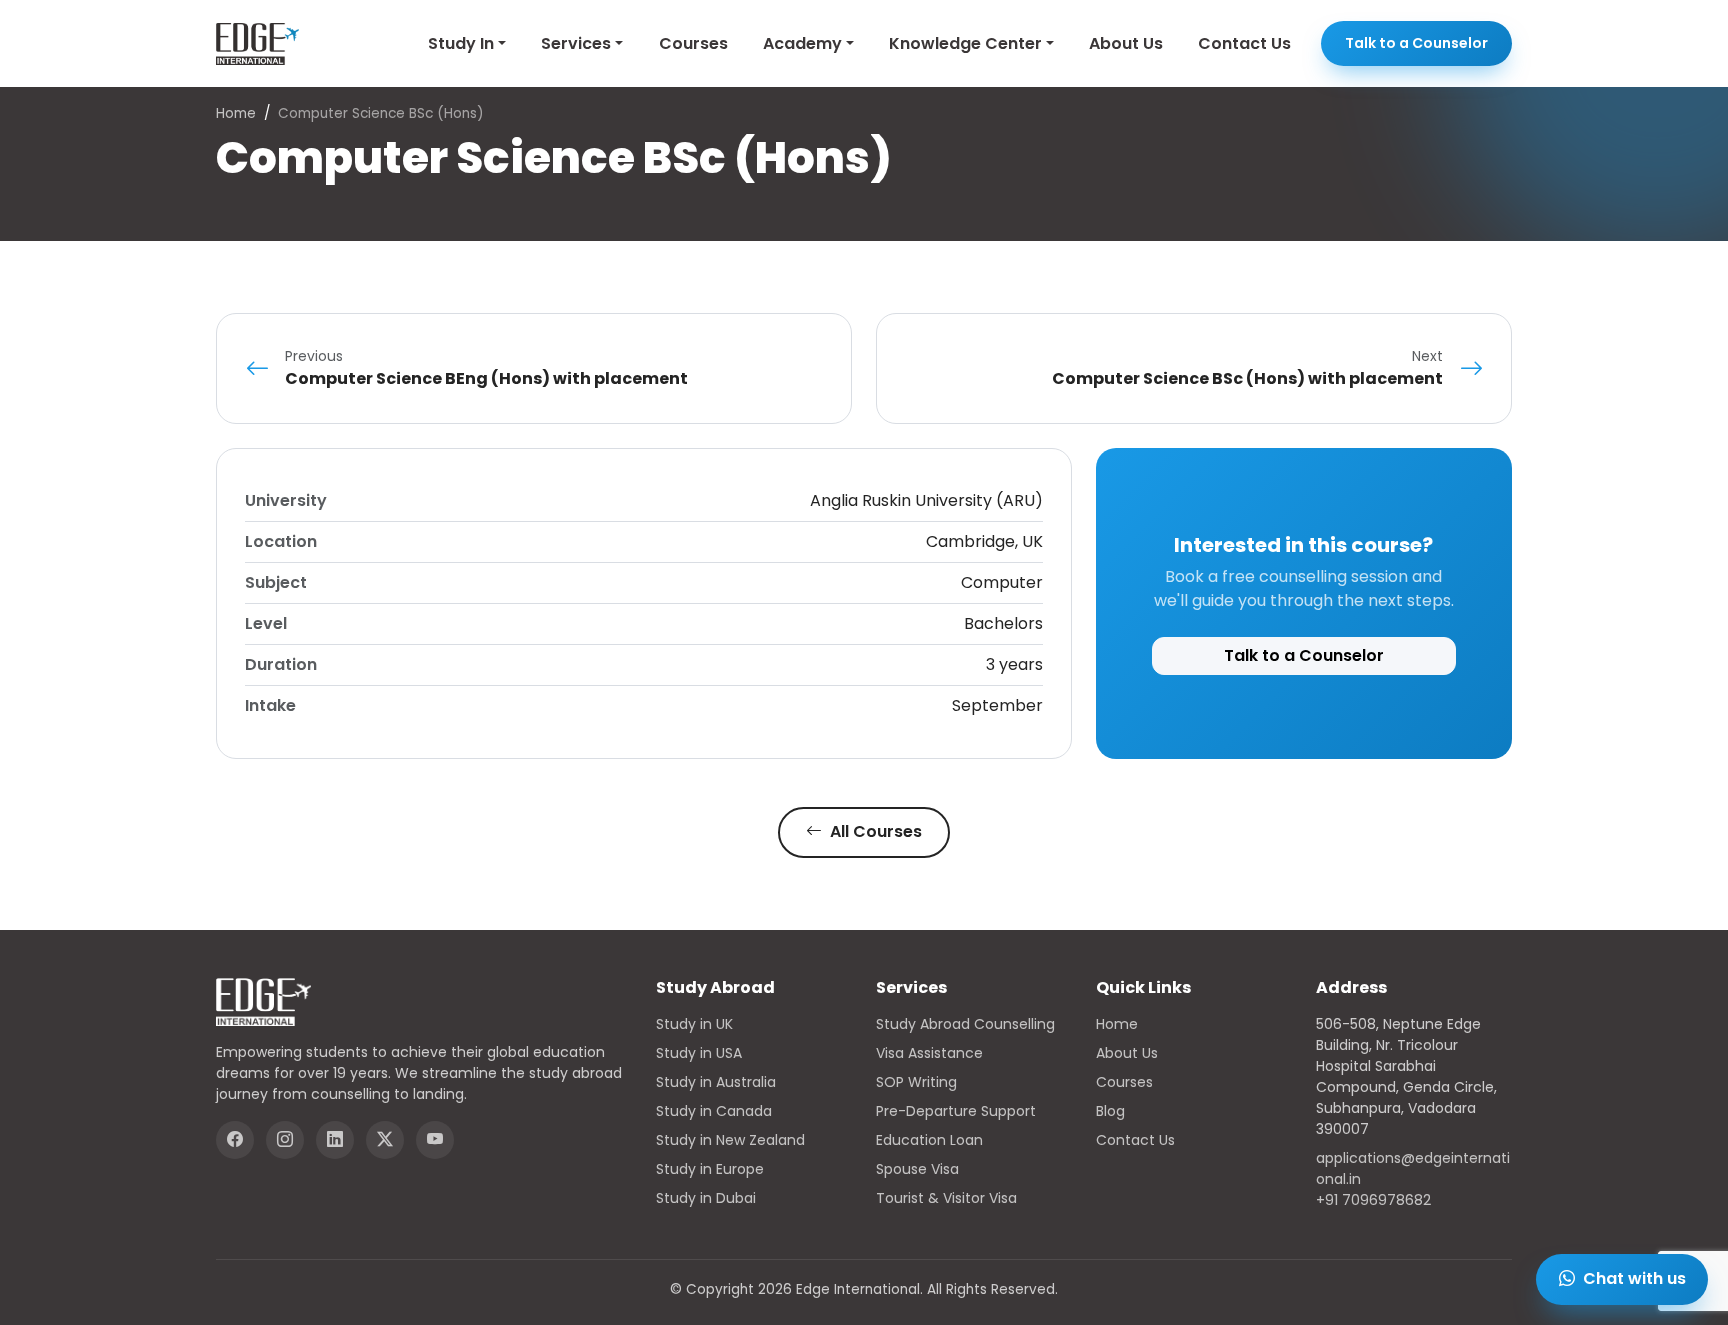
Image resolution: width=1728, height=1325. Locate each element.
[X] (385, 1140)
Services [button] (576, 43)
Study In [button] (461, 43)
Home (236, 113)
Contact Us (1244, 43)
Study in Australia (716, 1082)
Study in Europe (710, 1169)
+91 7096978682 (1373, 1200)
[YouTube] (435, 1140)
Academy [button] (802, 43)
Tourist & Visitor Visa (946, 1198)
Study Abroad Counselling (965, 1024)
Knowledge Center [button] (965, 43)
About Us (1126, 43)
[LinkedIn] (335, 1140)
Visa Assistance (929, 1053)
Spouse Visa (917, 1169)
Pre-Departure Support (956, 1111)
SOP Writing (916, 1082)
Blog (1110, 1111)
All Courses (874, 831)
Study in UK (694, 1024)
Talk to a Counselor (1416, 43)
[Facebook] (235, 1140)
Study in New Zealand (730, 1140)
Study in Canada (714, 1111)
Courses (693, 43)
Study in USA (699, 1053)
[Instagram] (285, 1140)
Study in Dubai (706, 1198)
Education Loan (929, 1140)
